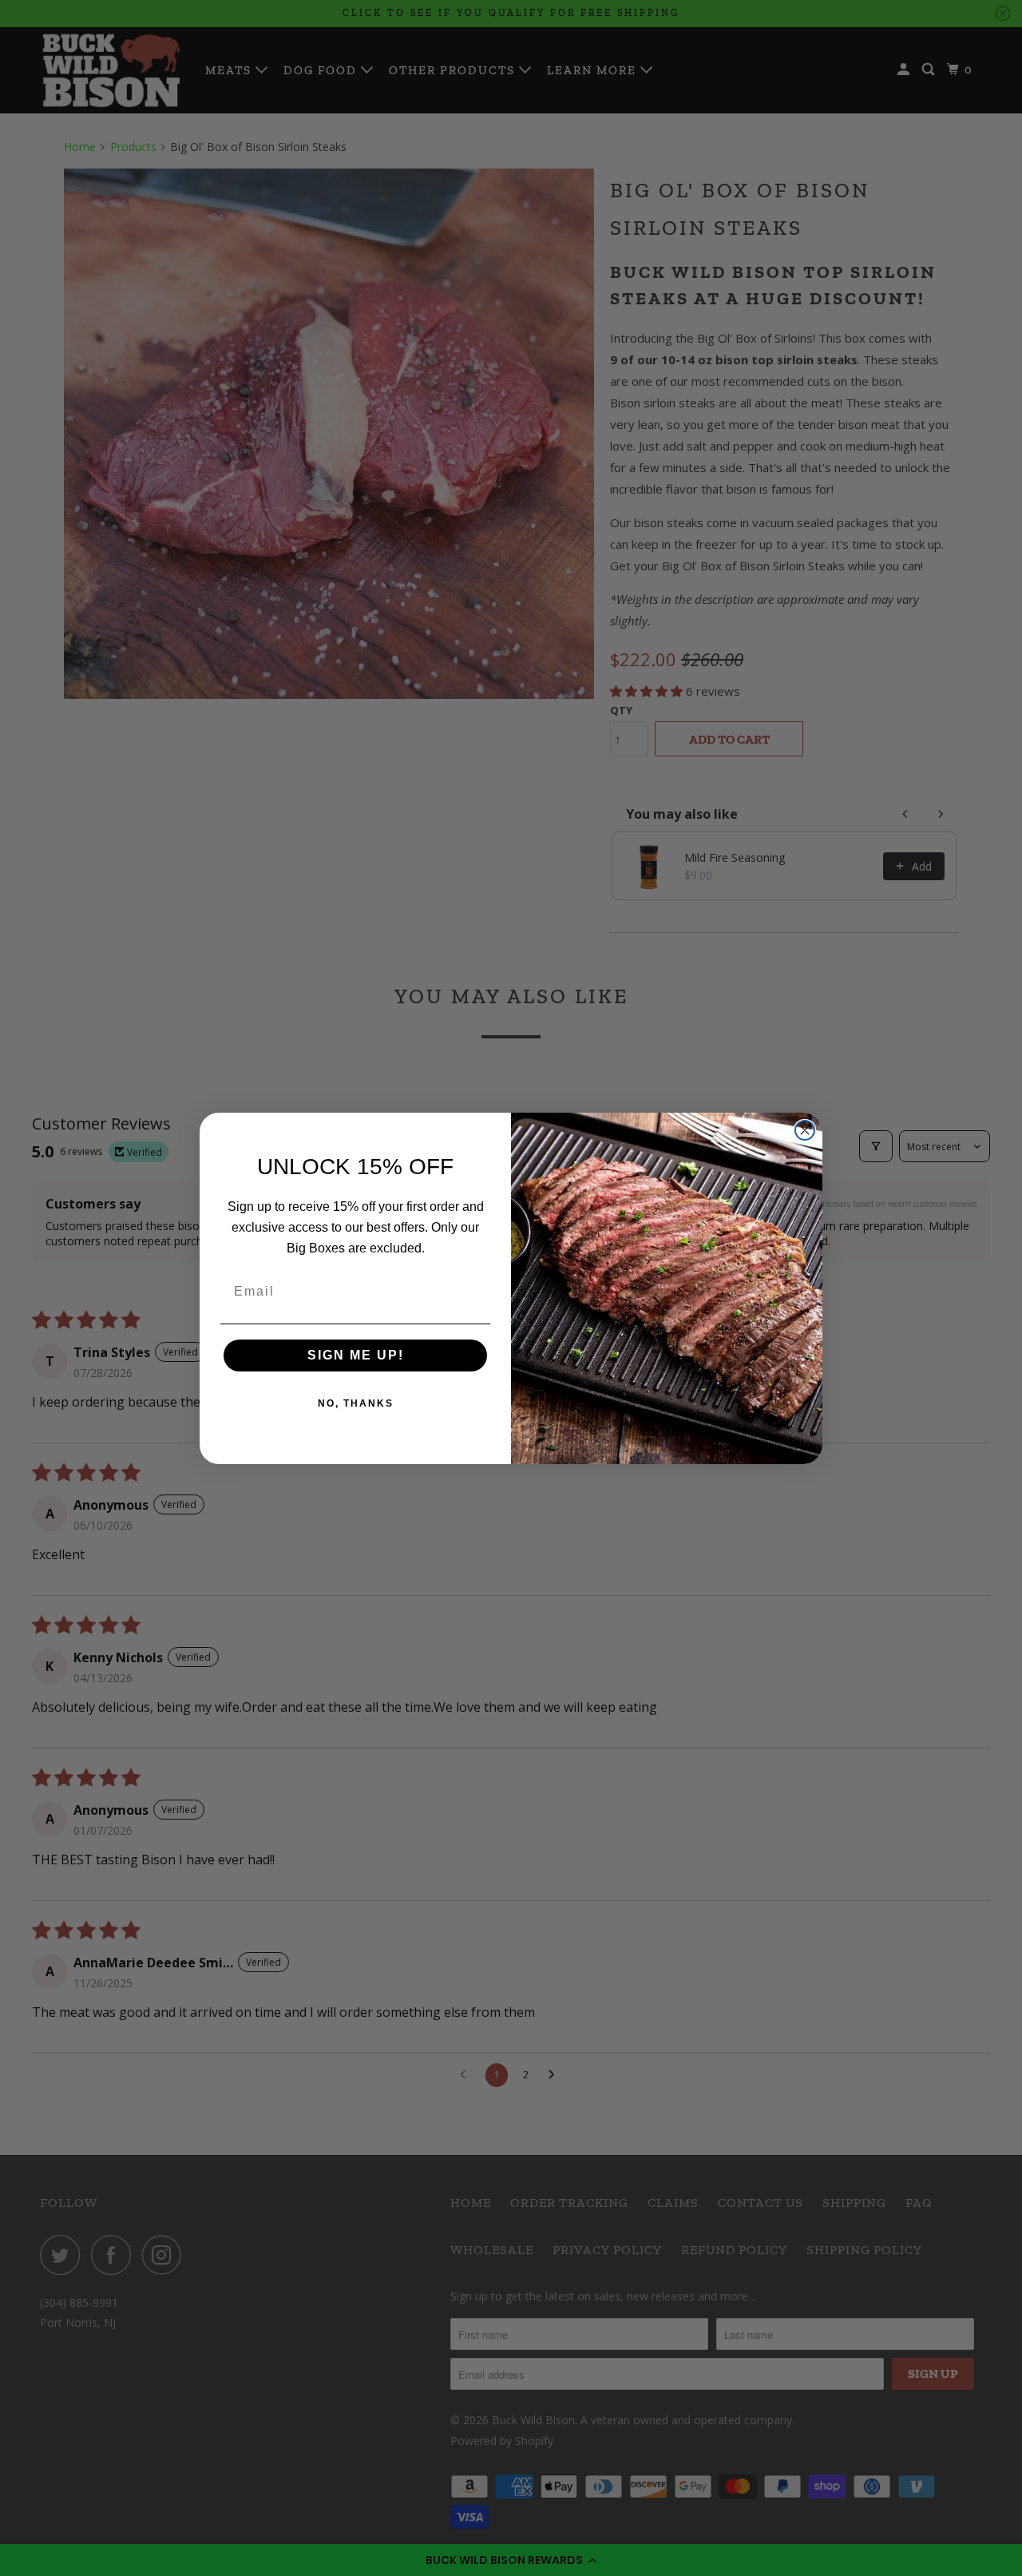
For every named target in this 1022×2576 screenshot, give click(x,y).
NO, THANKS (356, 1403)
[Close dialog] (805, 1130)
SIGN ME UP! (356, 1355)
